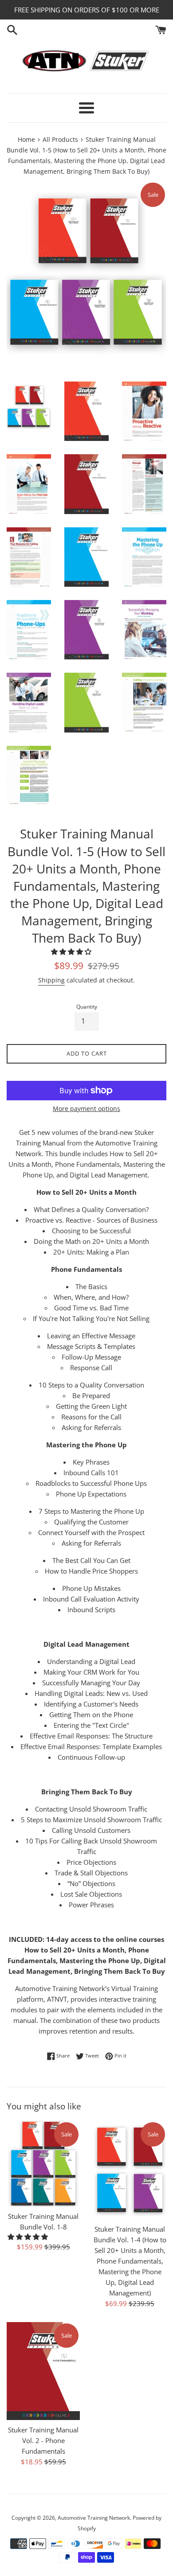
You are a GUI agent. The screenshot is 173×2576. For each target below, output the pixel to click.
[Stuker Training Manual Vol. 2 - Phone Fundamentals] (43, 2371)
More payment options (86, 1109)
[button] (72, 951)
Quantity (87, 1007)
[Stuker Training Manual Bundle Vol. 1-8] (43, 2164)
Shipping (51, 980)
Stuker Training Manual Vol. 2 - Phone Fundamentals (43, 2440)
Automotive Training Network (94, 2518)
